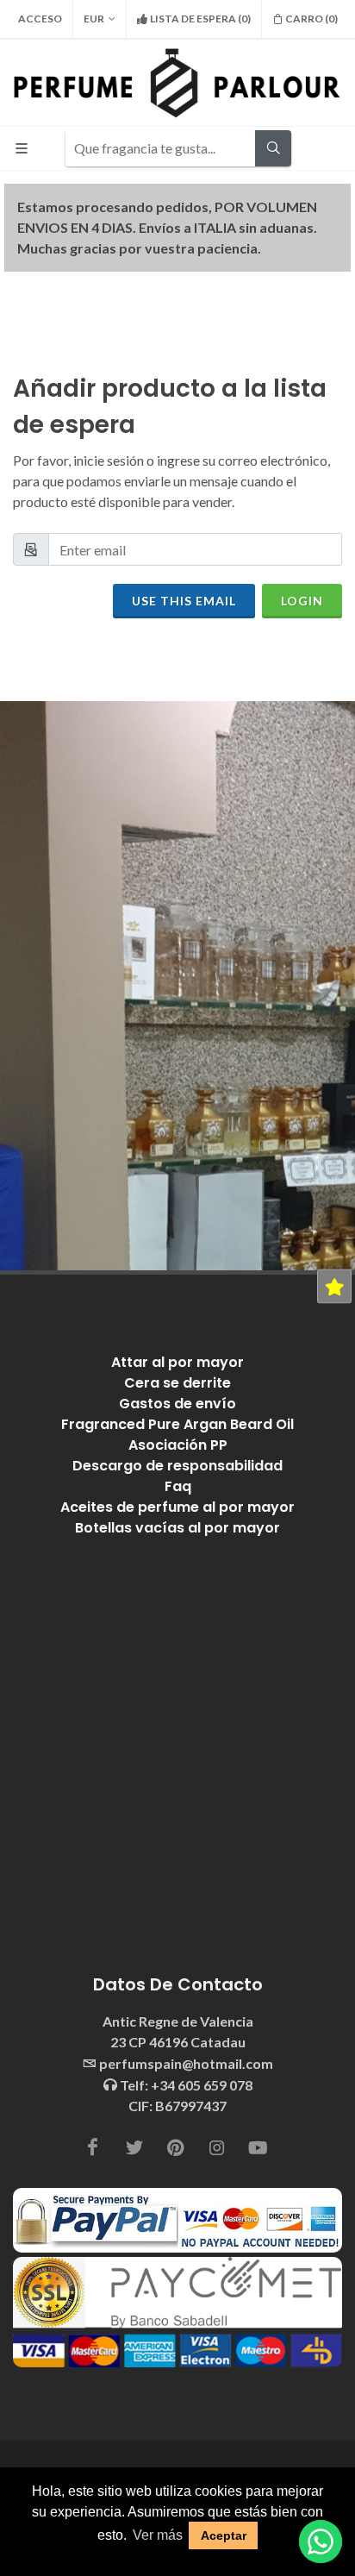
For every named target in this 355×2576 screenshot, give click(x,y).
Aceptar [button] (224, 2535)
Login (302, 601)
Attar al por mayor (177, 1362)
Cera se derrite (177, 1383)
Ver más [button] (158, 2535)
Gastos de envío (177, 1404)
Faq (178, 1486)
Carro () (311, 19)
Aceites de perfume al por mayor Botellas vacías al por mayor (177, 1517)
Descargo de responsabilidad (177, 1466)
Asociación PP (178, 1445)
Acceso (40, 19)
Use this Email (184, 601)
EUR (94, 19)
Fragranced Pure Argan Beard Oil (177, 1424)
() (200, 19)
